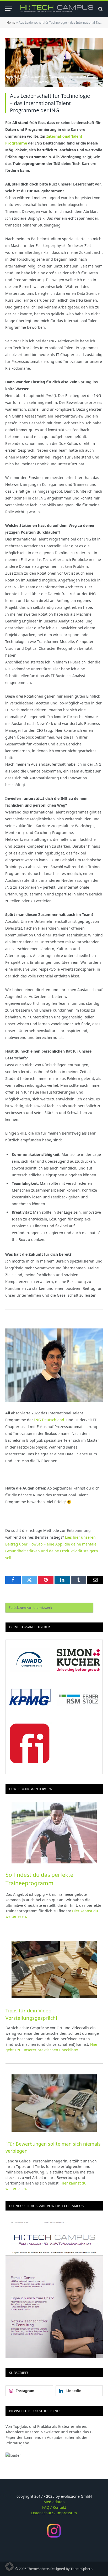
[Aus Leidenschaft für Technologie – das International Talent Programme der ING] (54, 63)
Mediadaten (54, 2502)
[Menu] (9, 9)
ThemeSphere (81, 2569)
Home (11, 22)
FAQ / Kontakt (54, 2507)
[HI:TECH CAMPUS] (57, 9)
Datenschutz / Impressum (54, 2513)
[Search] (100, 9)
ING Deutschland (49, 1420)
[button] (9, 2567)
